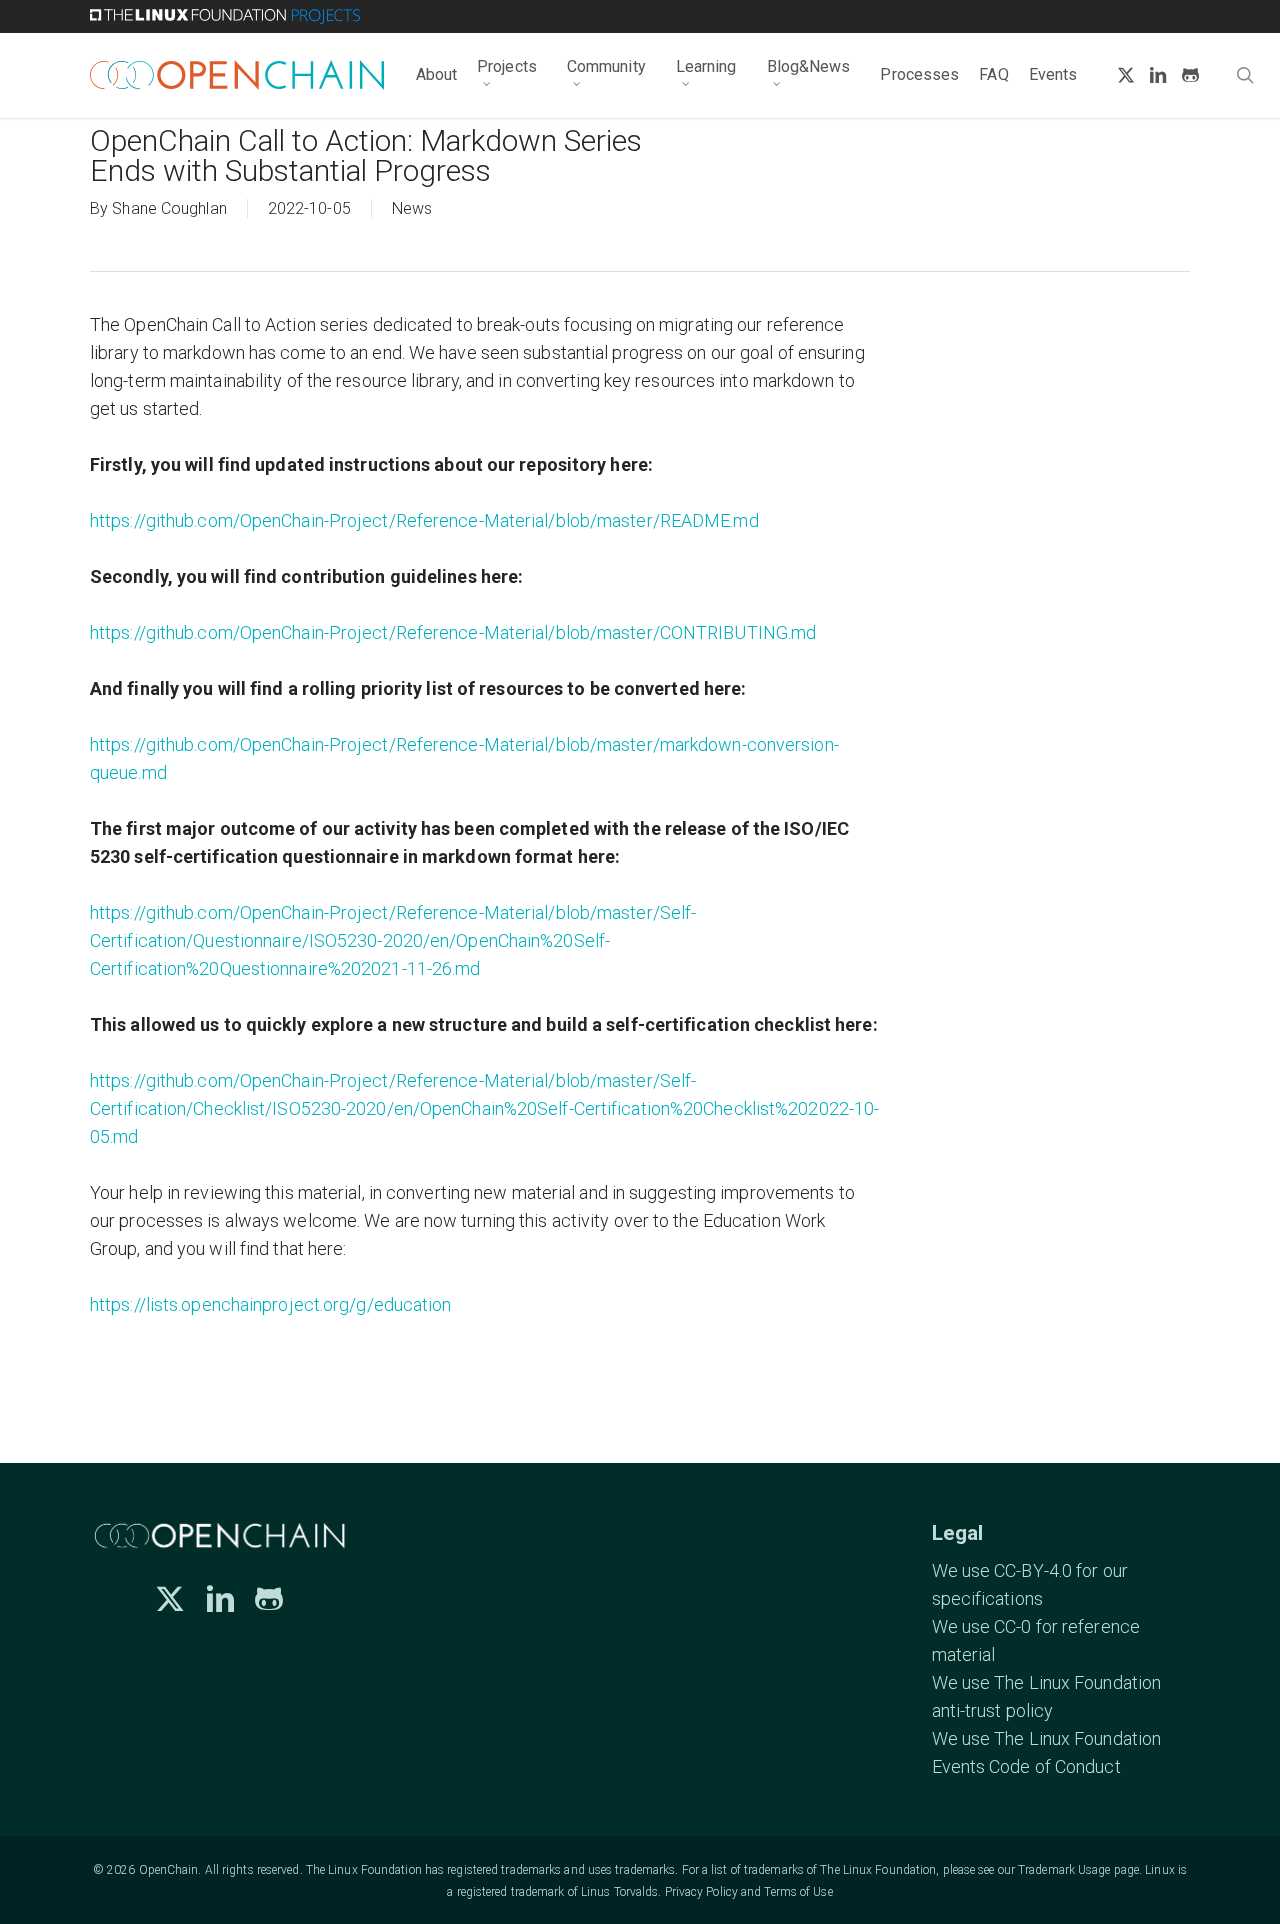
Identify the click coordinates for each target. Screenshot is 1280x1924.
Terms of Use (798, 1892)
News (412, 208)
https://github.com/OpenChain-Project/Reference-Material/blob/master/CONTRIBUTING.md (453, 632)
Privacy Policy (701, 1892)
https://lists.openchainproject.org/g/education (271, 1304)
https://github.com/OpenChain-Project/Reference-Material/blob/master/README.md (424, 520)
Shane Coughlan (169, 208)
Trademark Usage (1064, 1870)
